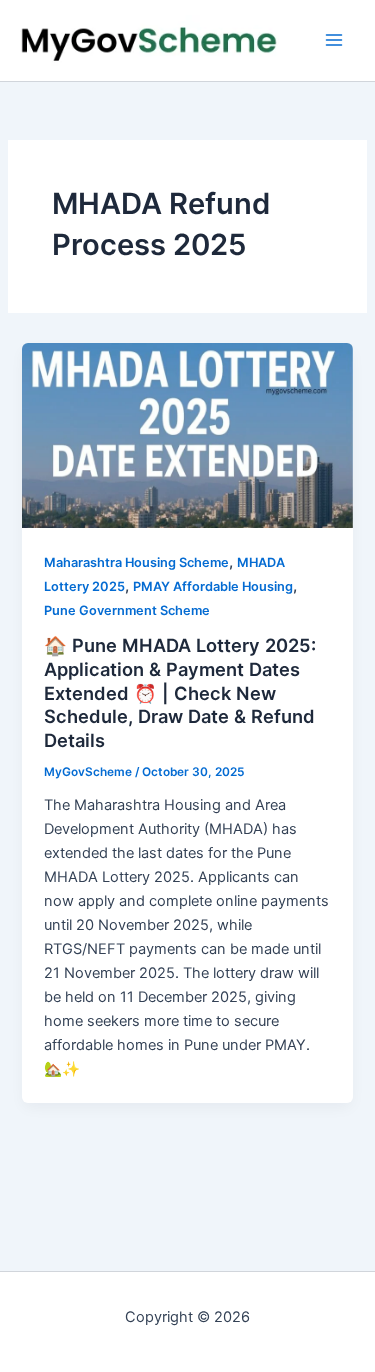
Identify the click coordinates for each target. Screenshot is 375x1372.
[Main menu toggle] (334, 40)
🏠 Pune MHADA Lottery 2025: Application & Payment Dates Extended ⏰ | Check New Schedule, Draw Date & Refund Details (180, 692)
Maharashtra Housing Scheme (136, 562)
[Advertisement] (187, 1158)
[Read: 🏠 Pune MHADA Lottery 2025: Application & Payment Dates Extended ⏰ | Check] (187, 434)
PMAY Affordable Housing (213, 586)
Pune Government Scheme (127, 610)
